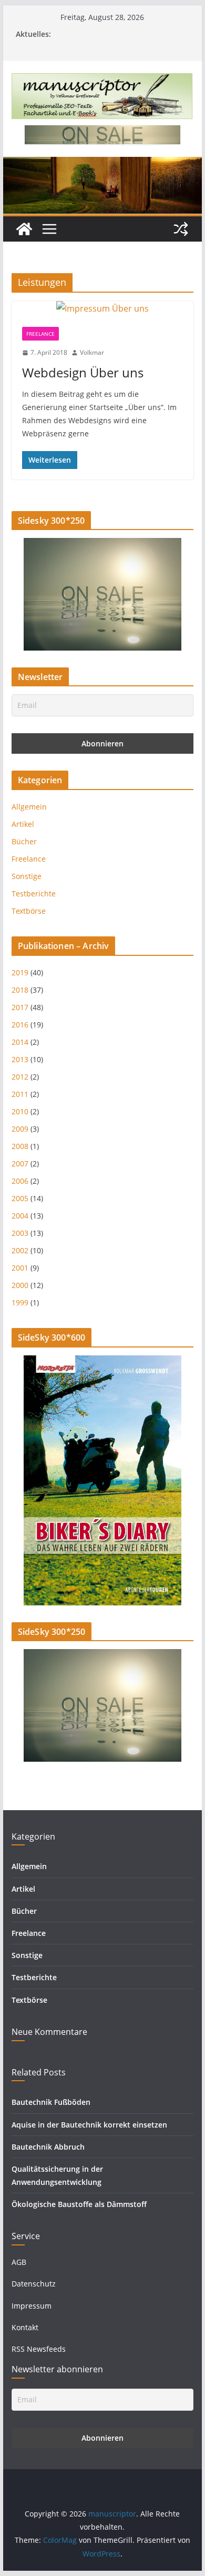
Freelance (40, 334)
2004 (20, 1216)
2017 (20, 1007)
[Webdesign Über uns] (102, 309)
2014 (20, 1042)
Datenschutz (34, 2284)
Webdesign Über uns (83, 372)
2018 (20, 990)
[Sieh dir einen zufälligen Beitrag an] (181, 229)
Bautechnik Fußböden (51, 2102)
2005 (20, 1198)
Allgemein (29, 807)
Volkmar (92, 352)
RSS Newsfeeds (39, 2349)
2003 (20, 1233)
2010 (20, 1111)
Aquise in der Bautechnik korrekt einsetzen (89, 2125)
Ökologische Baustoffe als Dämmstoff (79, 2204)
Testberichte (34, 893)
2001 (20, 1268)
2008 (20, 1146)
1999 (20, 1302)
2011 (20, 1094)
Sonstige (27, 876)
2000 (20, 1285)
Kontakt (25, 2327)
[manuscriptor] (24, 229)
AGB (19, 2262)
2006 (20, 1181)
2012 (20, 1077)
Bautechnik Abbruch (48, 2147)
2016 (20, 1025)
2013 (20, 1059)
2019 (20, 972)
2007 (20, 1164)
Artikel (23, 824)
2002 (20, 1250)
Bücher (24, 841)
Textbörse (29, 911)
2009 (20, 1129)
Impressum (32, 2306)
